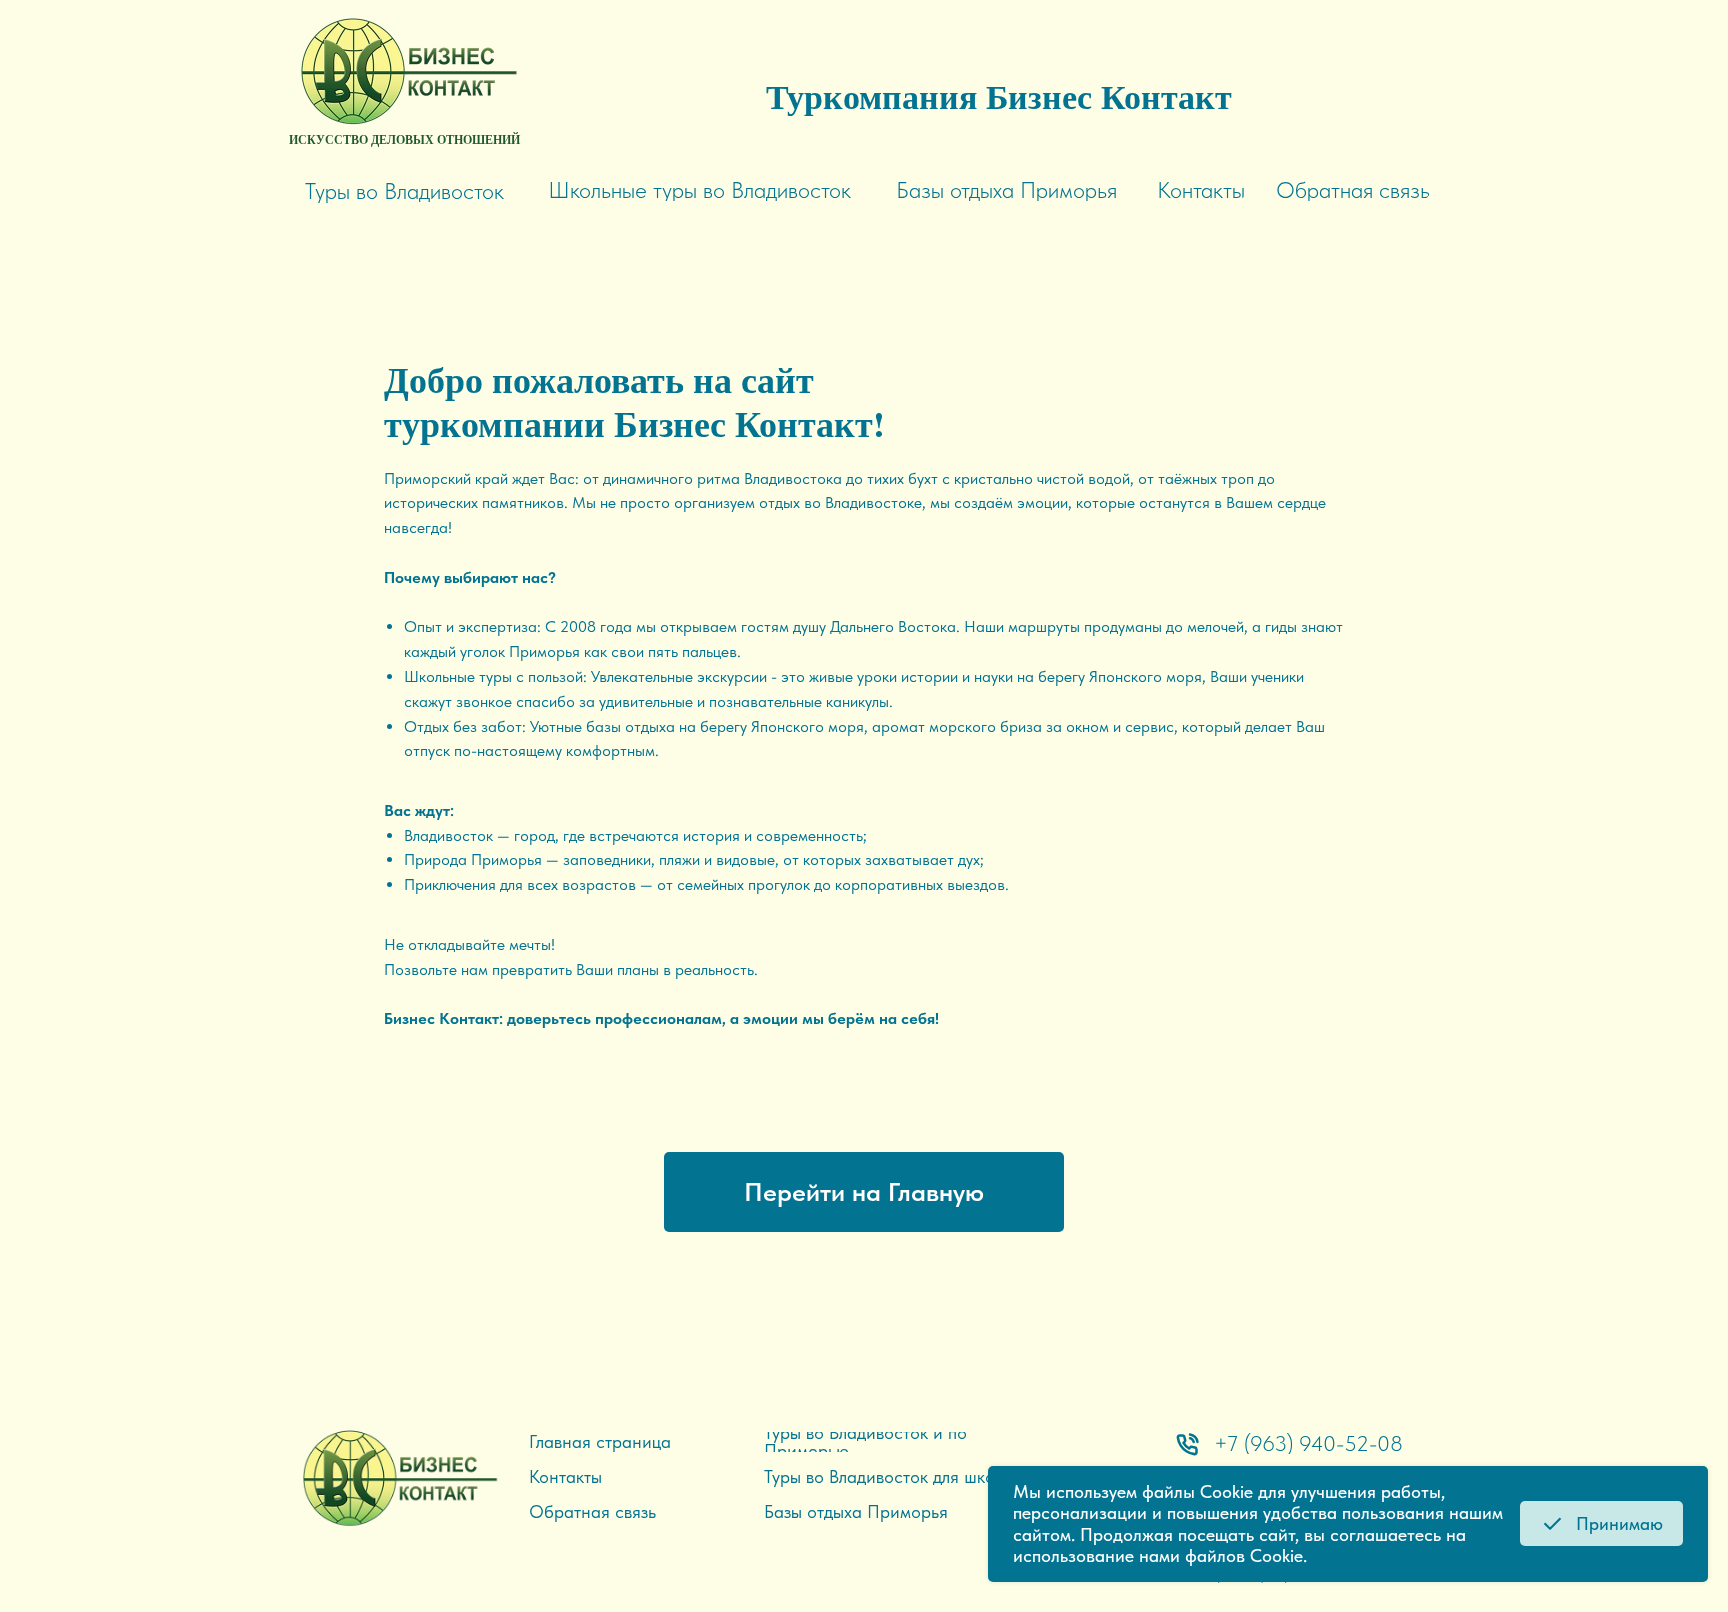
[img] (405, 70)
